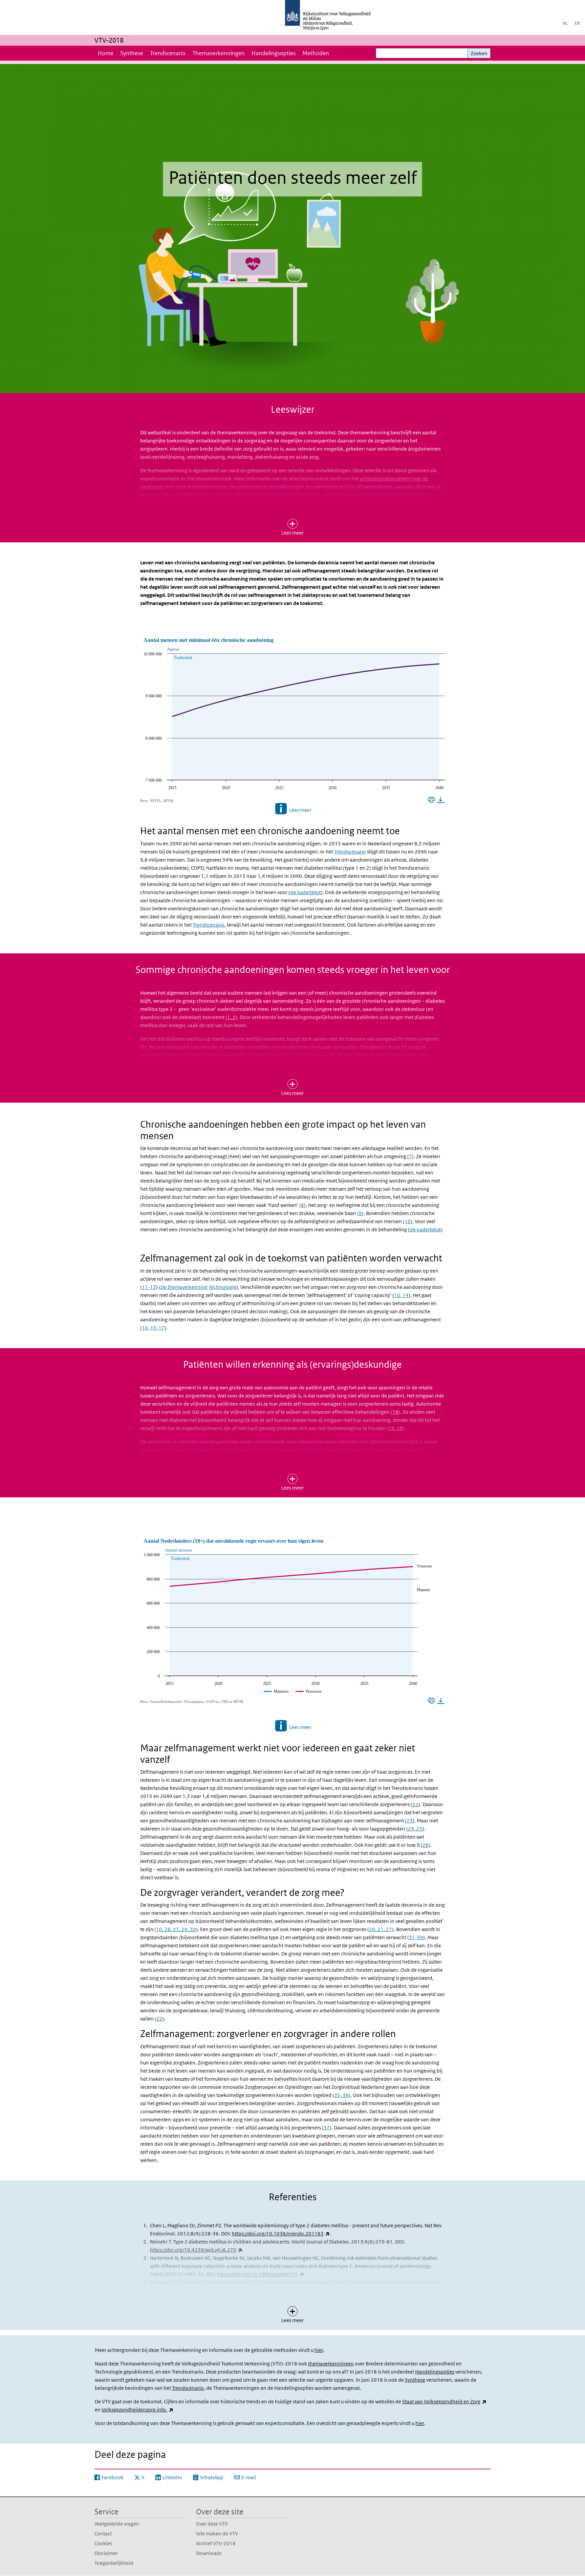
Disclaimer (106, 2553)
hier (319, 2350)
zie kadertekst (306, 892)
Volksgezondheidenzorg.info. (137, 2410)
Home (106, 53)
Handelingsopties (274, 53)
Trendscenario (168, 53)
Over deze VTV (212, 2524)
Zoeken (479, 53)
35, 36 (341, 2095)
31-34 (416, 1937)
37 (327, 2128)
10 (408, 1221)
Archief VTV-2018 (216, 2543)
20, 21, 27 (381, 1929)
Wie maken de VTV (217, 2534)
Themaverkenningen (219, 53)
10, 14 (401, 1295)
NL (565, 23)
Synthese (132, 53)
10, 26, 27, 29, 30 (176, 1929)
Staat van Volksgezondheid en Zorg (444, 2401)
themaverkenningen (331, 2364)
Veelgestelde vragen (117, 2524)
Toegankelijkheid (114, 2563)
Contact (103, 2534)
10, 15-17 (153, 1328)
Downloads (209, 2553)
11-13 (149, 1287)
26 (426, 1845)
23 (410, 1821)
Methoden (316, 53)
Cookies (103, 2543)
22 (415, 1804)
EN (577, 23)
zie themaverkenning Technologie (198, 1287)
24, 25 (415, 1829)
